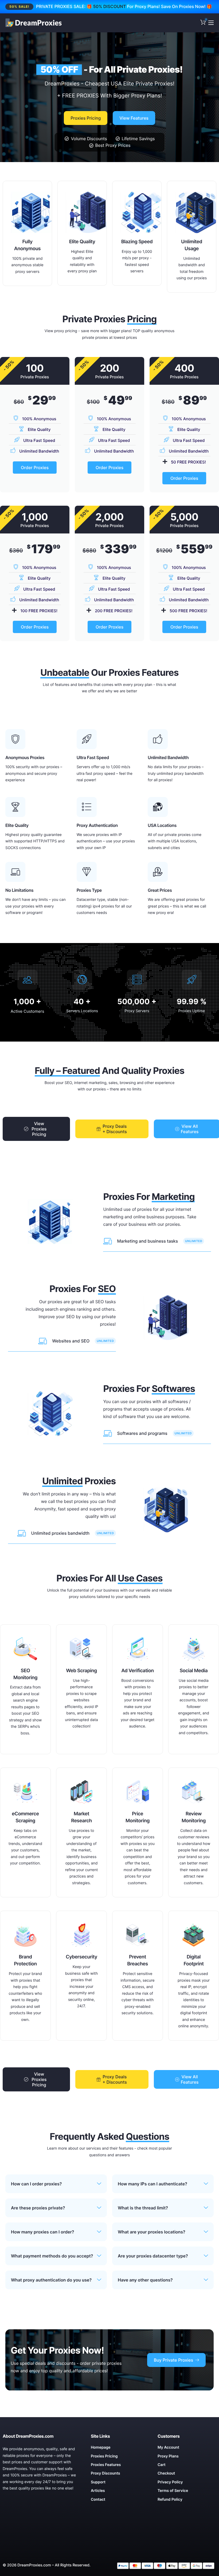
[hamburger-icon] (211, 23)
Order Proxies (35, 468)
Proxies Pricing (86, 118)
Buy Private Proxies (173, 2360)
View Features (134, 118)
